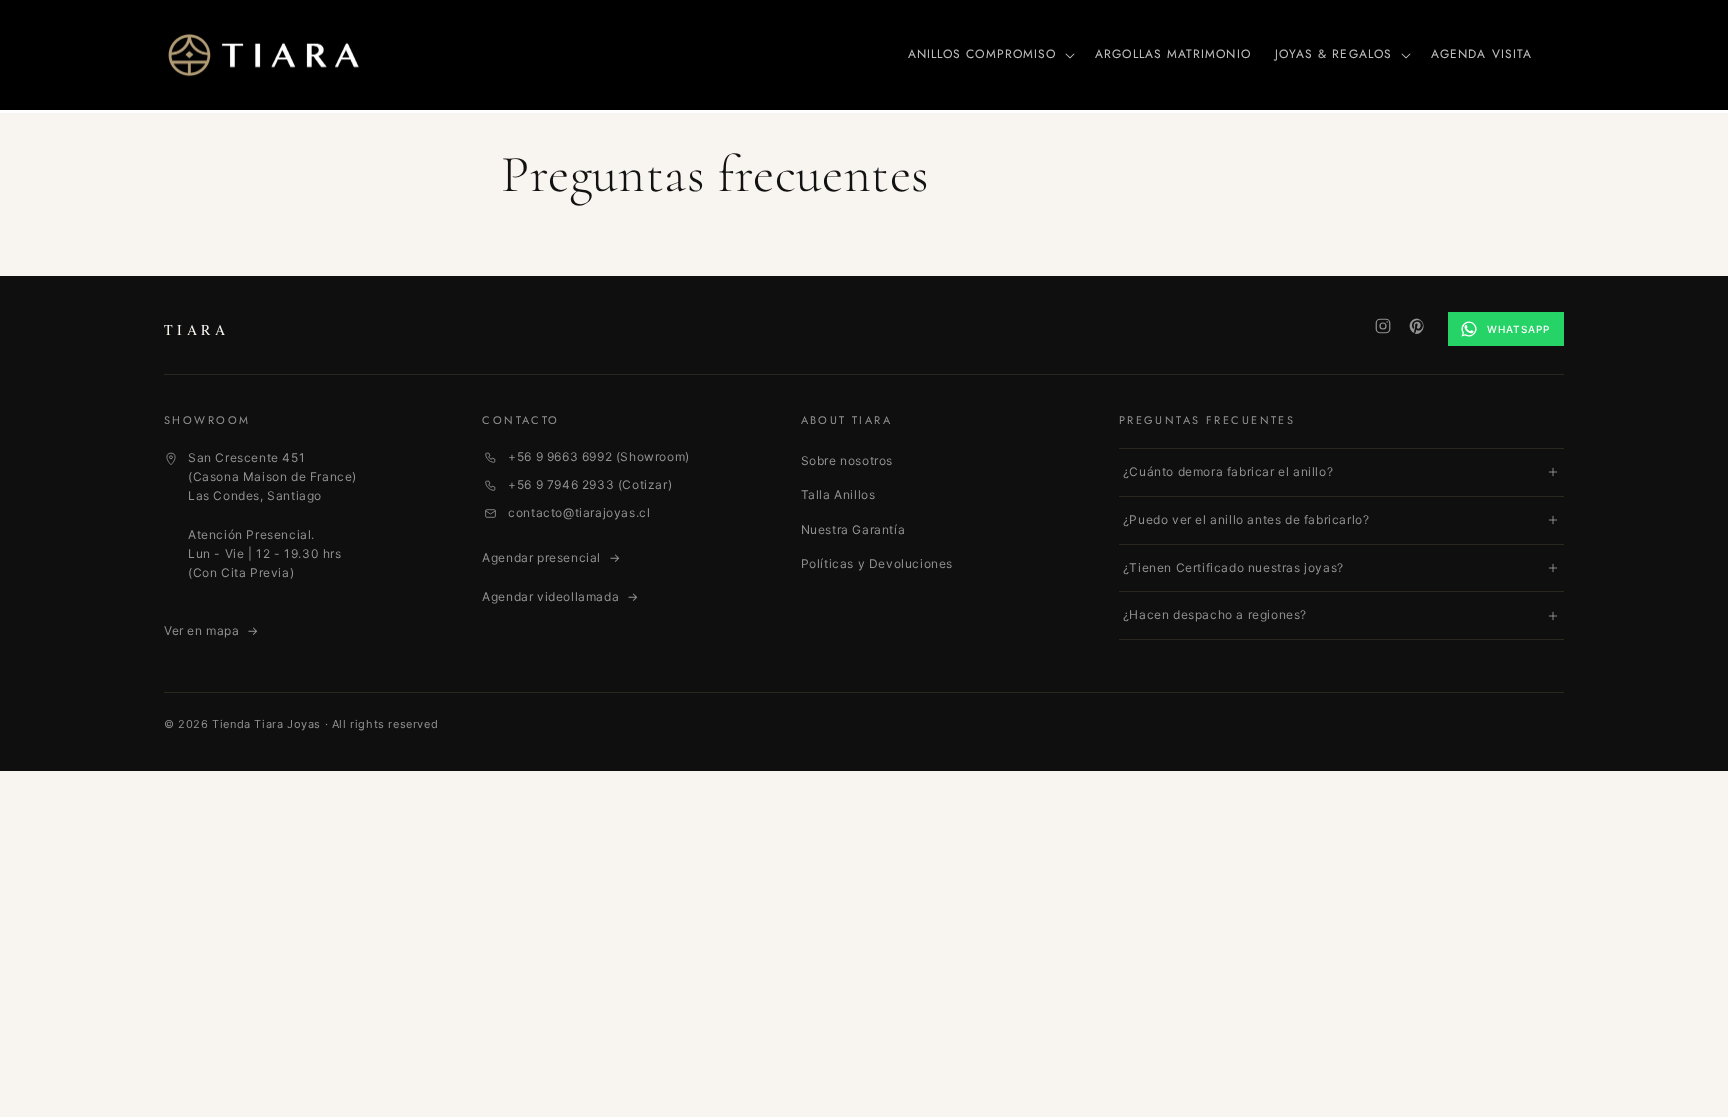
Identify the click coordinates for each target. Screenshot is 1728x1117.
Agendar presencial (551, 557)
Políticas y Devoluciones (877, 563)
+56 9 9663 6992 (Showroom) (599, 456)
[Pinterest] (1417, 326)
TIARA (196, 329)
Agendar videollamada (560, 596)
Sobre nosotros (847, 460)
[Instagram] (1383, 326)
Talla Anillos (838, 494)
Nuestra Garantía (853, 529)
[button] (989, 55)
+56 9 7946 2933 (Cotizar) (590, 484)
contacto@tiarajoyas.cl (579, 512)
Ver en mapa (211, 630)
